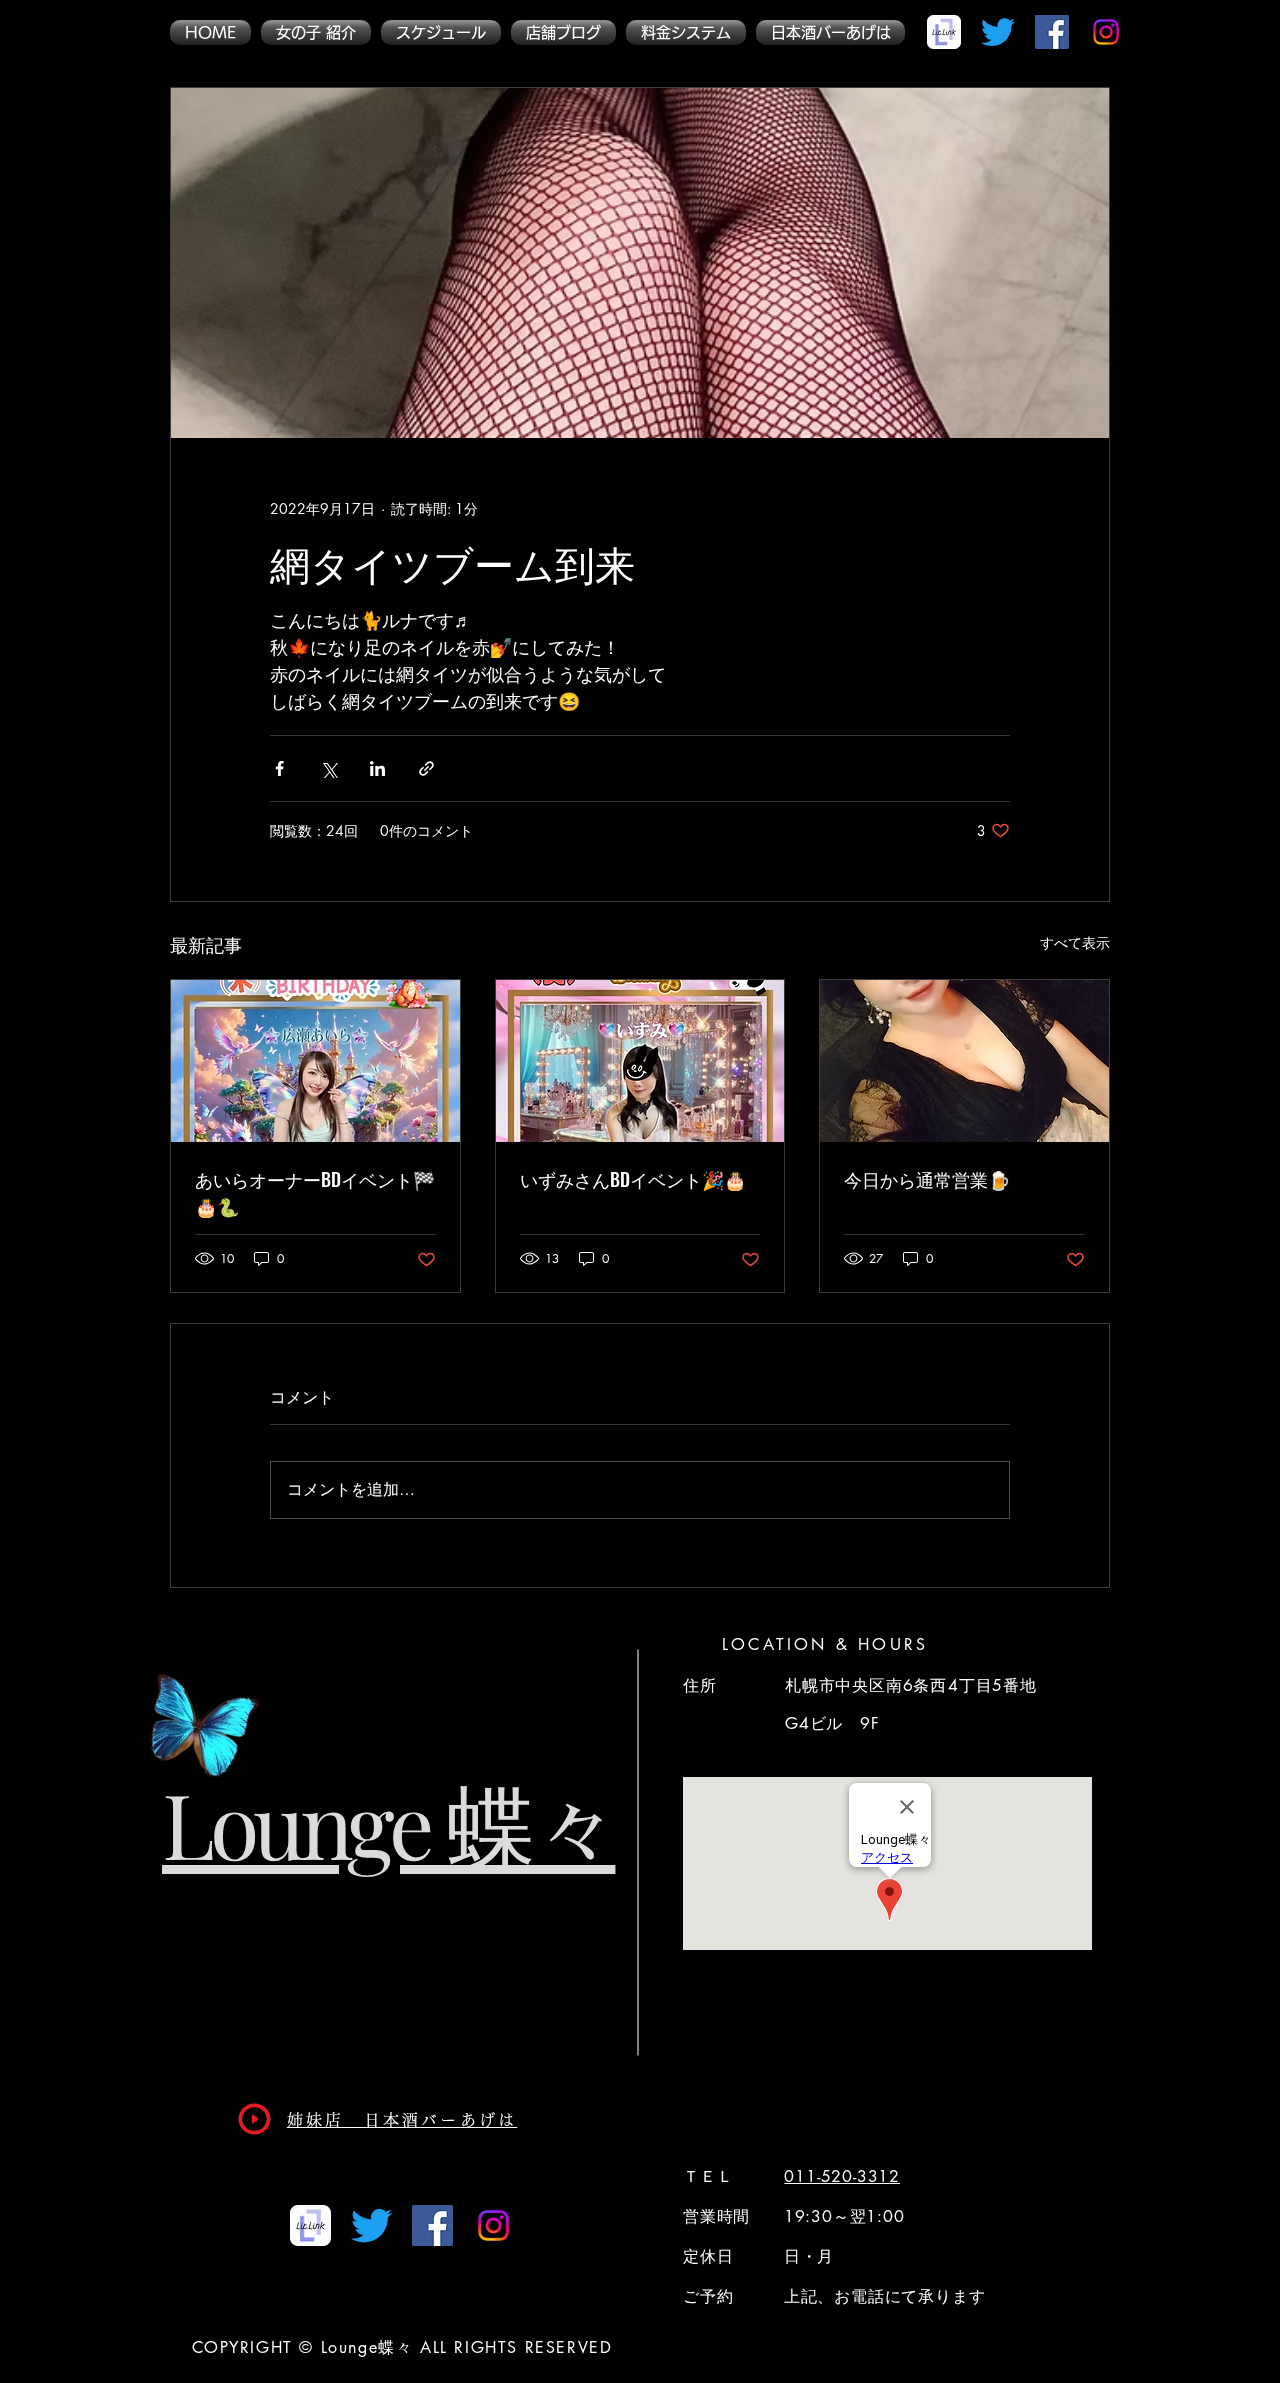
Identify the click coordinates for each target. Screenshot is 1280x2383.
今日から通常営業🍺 (927, 1179)
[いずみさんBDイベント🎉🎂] (640, 1061)
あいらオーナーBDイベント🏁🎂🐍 (315, 1192)
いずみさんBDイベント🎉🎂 (633, 1179)
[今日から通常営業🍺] (964, 1061)
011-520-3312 (842, 2176)
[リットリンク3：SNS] (944, 32)
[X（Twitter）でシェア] (328, 768)
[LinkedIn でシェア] (377, 768)
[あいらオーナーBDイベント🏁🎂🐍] (315, 1061)
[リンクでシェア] (426, 768)
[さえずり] (998, 32)
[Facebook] (1052, 32)
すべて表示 (1075, 942)
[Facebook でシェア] (279, 768)
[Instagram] (1106, 32)
